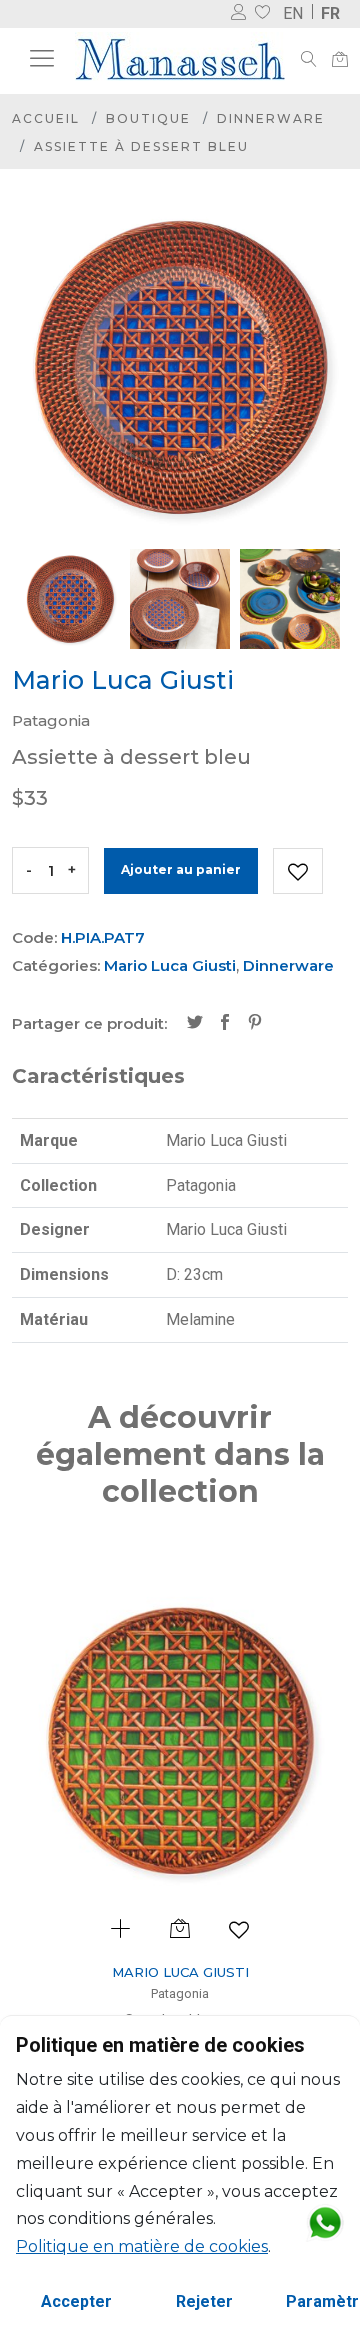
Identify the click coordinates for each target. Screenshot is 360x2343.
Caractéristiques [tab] (98, 1076)
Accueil (46, 118)
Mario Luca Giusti (170, 965)
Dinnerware (271, 118)
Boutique (148, 118)
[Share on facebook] (225, 1024)
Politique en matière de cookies (142, 2246)
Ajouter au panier (181, 869)
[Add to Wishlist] (298, 871)
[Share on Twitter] (195, 1024)
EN (293, 13)
